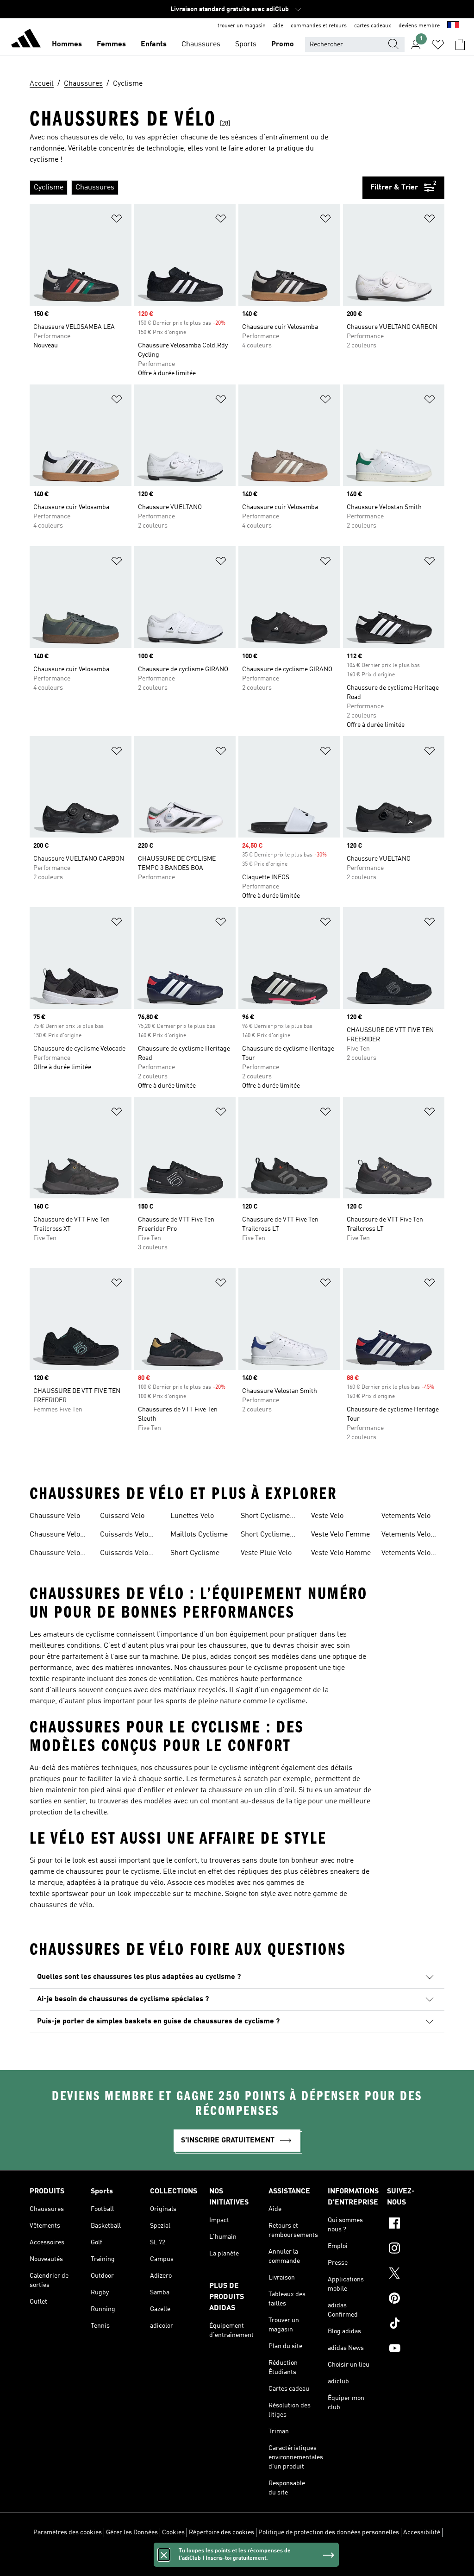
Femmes (111, 44)
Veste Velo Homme (341, 1553)
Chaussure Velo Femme (55, 1536)
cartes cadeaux (373, 26)
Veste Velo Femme (340, 1535)
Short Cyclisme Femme (265, 1517)
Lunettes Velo (192, 1516)
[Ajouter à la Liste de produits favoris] (117, 220)
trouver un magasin (242, 26)
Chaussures (201, 44)
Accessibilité (422, 2532)
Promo (283, 44)
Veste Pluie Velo (266, 1553)
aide (278, 26)
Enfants (154, 44)
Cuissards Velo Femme (124, 1536)
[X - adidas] (416, 2274)
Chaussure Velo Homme (55, 1554)
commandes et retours (319, 26)
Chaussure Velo (55, 1516)
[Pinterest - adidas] (416, 2299)
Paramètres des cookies (68, 2532)
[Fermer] (164, 2555)
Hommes (67, 44)
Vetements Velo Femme (406, 1536)
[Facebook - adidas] (416, 2224)
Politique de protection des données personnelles (329, 2532)
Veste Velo (327, 1516)
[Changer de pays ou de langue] (453, 26)
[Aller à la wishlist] (438, 44)
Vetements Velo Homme (406, 1554)
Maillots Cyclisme (199, 1535)
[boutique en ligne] (26, 40)
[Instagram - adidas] (416, 2249)
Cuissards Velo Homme (124, 1554)
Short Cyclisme (195, 1553)
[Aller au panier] (460, 44)
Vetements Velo (406, 1516)
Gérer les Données (132, 2532)
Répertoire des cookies (221, 2532)
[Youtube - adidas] (416, 2349)
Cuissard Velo (122, 1516)
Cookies (173, 2532)
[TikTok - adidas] (416, 2324)
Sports (246, 44)
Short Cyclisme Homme (265, 1536)
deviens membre (419, 26)
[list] (196, 188)
